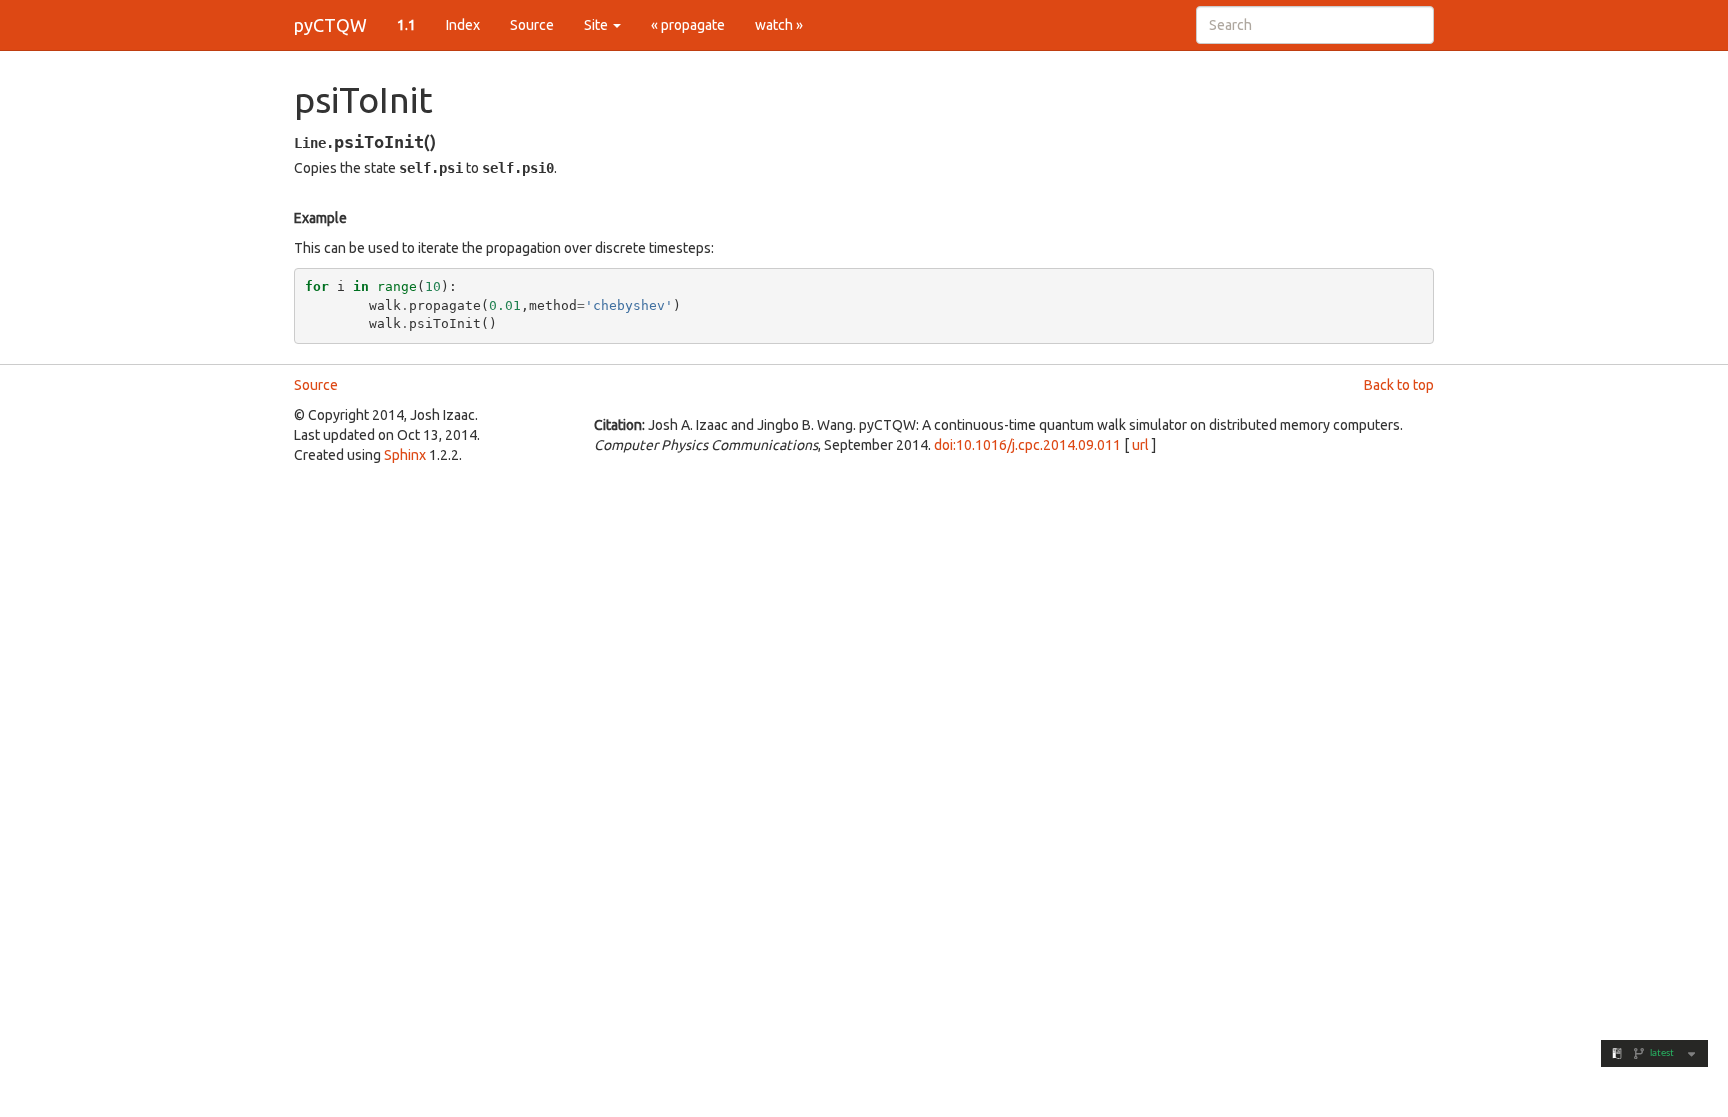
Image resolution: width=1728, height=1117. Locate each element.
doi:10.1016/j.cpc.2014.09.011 (1027, 445)
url (1140, 445)
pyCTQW (330, 25)
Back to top (1399, 385)
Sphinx (405, 455)
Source (532, 25)
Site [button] (597, 25)
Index (463, 25)
